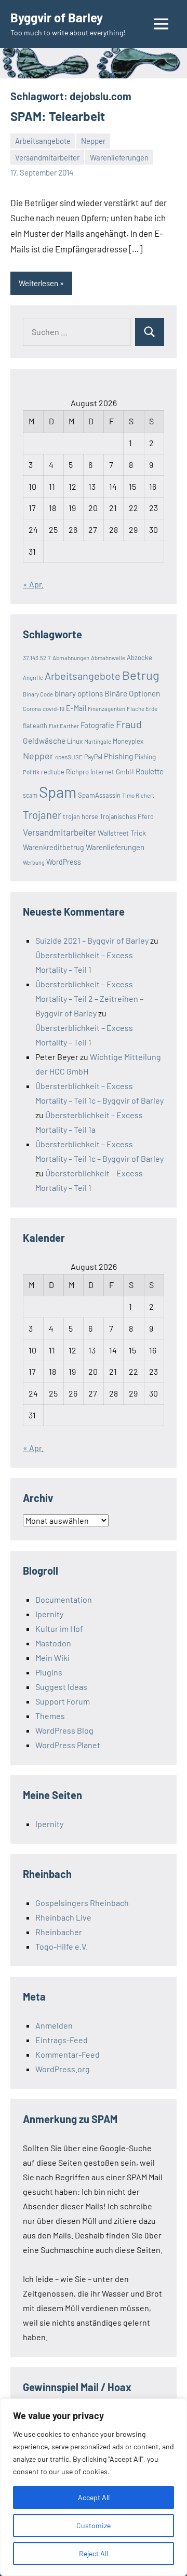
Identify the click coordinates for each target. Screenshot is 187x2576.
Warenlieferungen (119, 157)
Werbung (34, 862)
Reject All (94, 2553)
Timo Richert (138, 795)
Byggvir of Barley (57, 17)
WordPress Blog (64, 1730)
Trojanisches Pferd (127, 816)
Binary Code (38, 694)
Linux (75, 741)
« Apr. (33, 584)
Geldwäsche (44, 740)
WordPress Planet (68, 1745)
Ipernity (49, 1614)
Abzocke (139, 658)
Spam (58, 792)
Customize (94, 2525)
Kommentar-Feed (68, 2054)
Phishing (118, 756)
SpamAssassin (99, 795)
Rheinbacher (59, 1932)
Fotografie (97, 725)
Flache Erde (142, 708)
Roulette (150, 771)
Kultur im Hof (59, 1628)
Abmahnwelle (108, 658)
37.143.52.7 (37, 658)
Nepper (93, 141)
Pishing (145, 757)
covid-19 (54, 708)
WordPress (64, 862)
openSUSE (69, 757)
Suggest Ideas (61, 1687)
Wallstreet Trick (122, 833)
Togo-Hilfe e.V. (62, 1946)
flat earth (35, 726)
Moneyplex (128, 741)
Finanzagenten (106, 709)
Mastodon (53, 1643)
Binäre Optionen (132, 693)
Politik (31, 772)
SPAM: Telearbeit (58, 116)
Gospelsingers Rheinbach (82, 1903)
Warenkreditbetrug (54, 847)
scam (30, 795)
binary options (79, 693)
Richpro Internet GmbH (100, 772)
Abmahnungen (71, 658)
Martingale (98, 741)
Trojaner (42, 815)
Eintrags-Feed (62, 2040)
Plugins (49, 1672)
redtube (53, 772)
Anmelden (54, 2025)
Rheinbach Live (63, 1917)
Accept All (94, 2497)
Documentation (64, 1599)
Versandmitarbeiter (47, 157)
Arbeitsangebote (43, 141)
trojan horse (81, 816)
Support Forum (63, 1701)
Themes (50, 1716)
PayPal (93, 757)
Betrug (141, 675)
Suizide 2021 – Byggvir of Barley (92, 940)
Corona (32, 709)
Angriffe (33, 677)
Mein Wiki (52, 1658)
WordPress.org (63, 2069)
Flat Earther (64, 726)
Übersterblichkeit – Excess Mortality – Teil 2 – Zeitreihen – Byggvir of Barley (89, 998)
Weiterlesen (38, 283)
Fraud (129, 724)
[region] (94, 2487)
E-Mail (76, 708)
